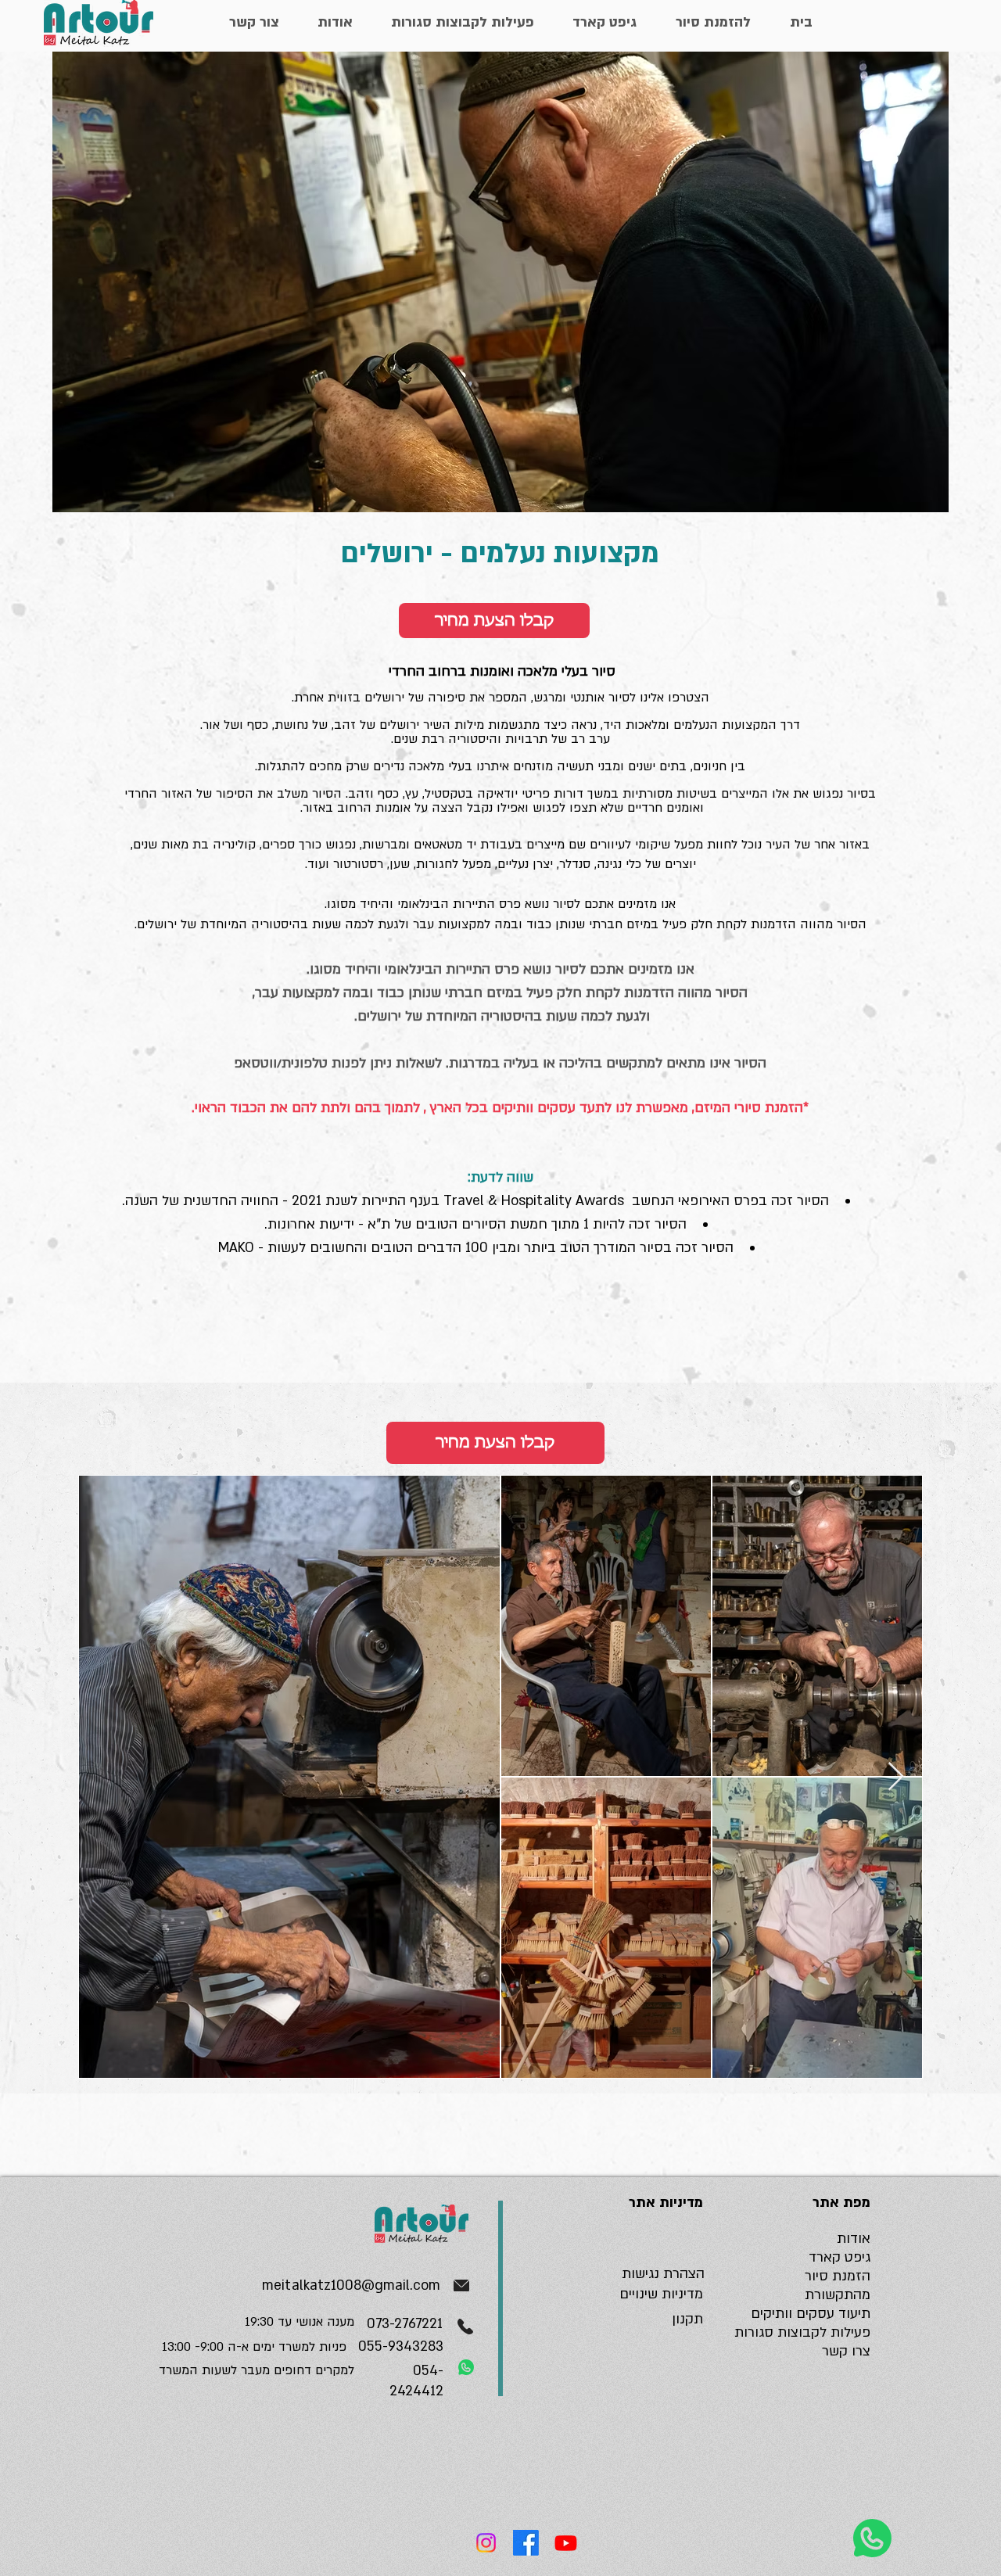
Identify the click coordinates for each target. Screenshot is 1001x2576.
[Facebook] (526, 2543)
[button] (494, 621)
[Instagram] (486, 2543)
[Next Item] (896, 1777)
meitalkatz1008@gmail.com (351, 2285)
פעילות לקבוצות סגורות (802, 2332)
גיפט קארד (840, 2257)
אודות (854, 2239)
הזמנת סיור (838, 2276)
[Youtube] (566, 2543)
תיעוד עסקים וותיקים (811, 2314)
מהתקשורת (838, 2295)
